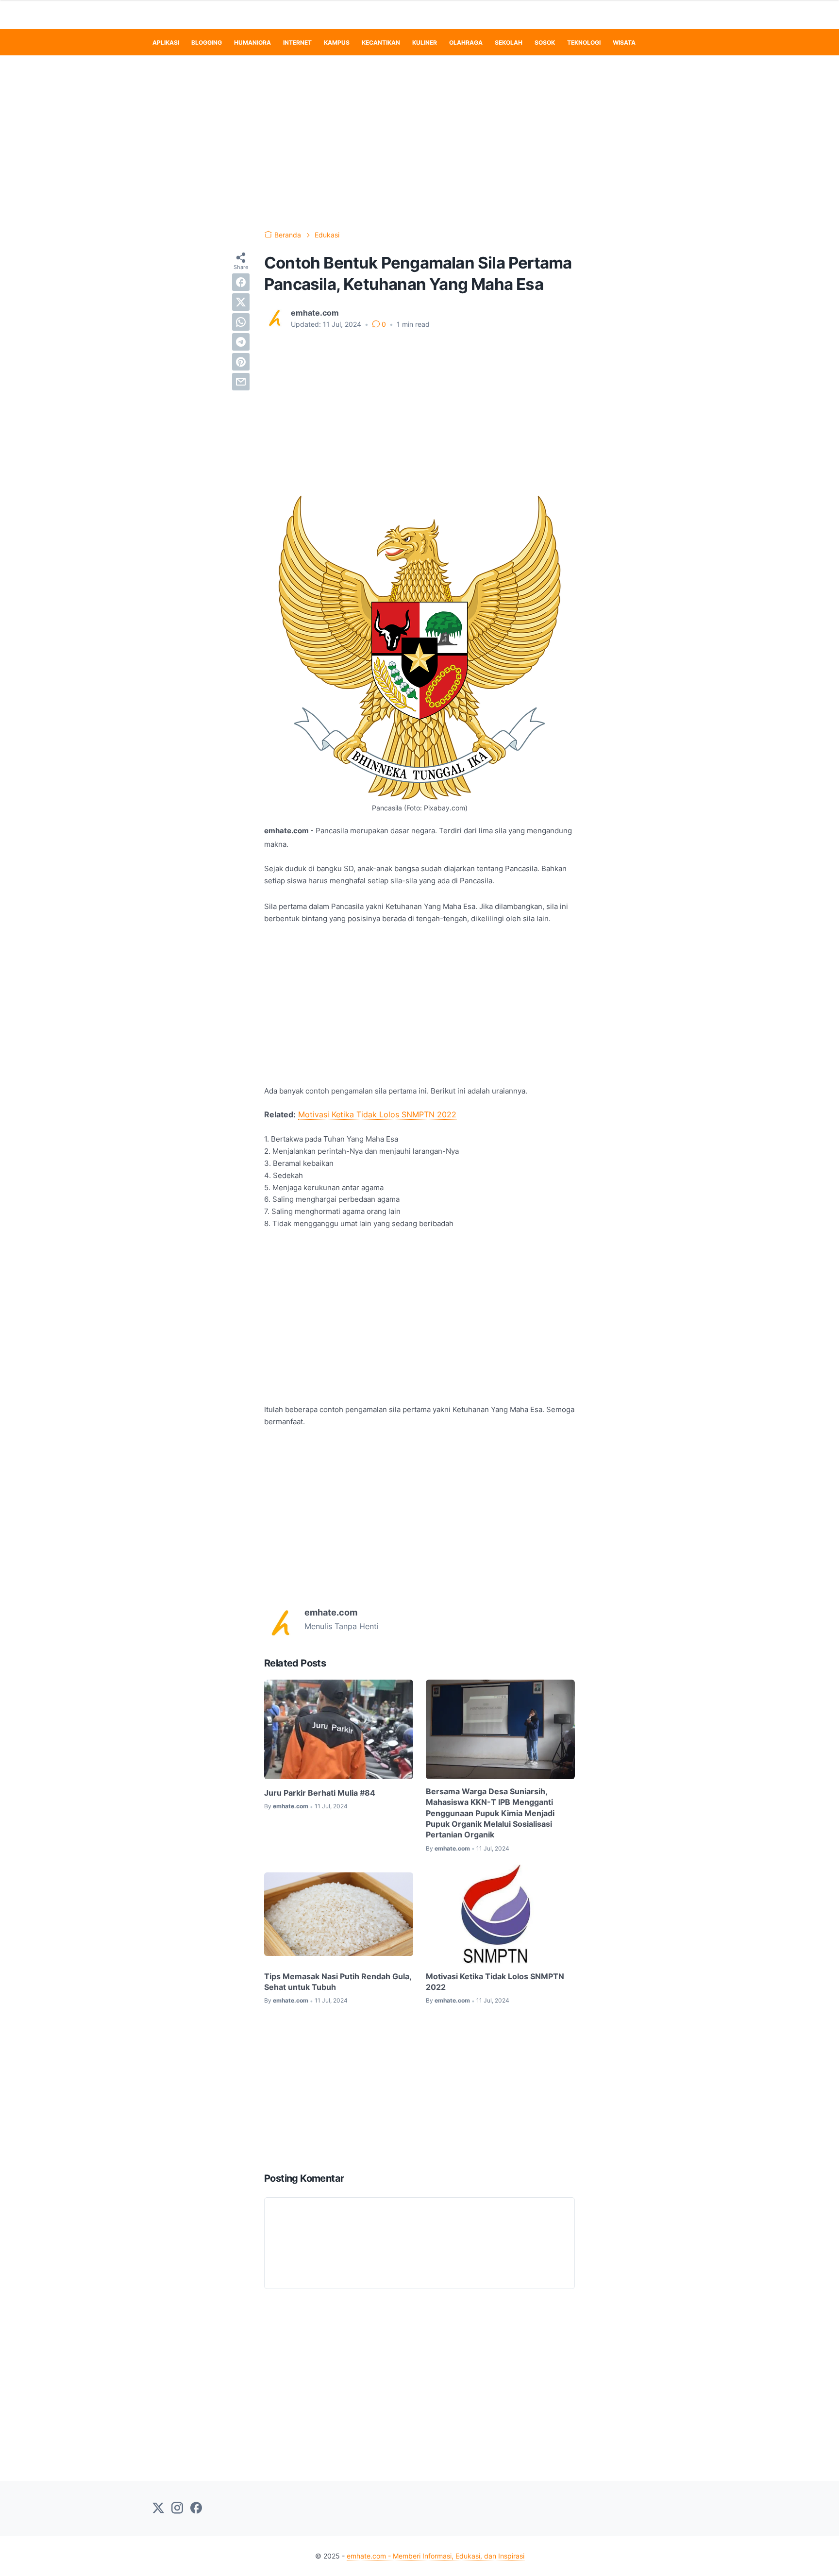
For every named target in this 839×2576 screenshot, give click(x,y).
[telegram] (241, 342)
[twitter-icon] (158, 2509)
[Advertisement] (419, 143)
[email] (241, 382)
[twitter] (241, 302)
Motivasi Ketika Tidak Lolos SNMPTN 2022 (377, 1114)
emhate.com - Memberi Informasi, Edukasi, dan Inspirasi (436, 2556)
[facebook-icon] (196, 2509)
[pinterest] (241, 362)
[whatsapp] (241, 322)
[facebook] (241, 282)
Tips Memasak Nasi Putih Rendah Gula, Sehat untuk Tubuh (338, 1982)
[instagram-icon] (177, 2509)
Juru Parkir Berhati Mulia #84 (320, 1793)
